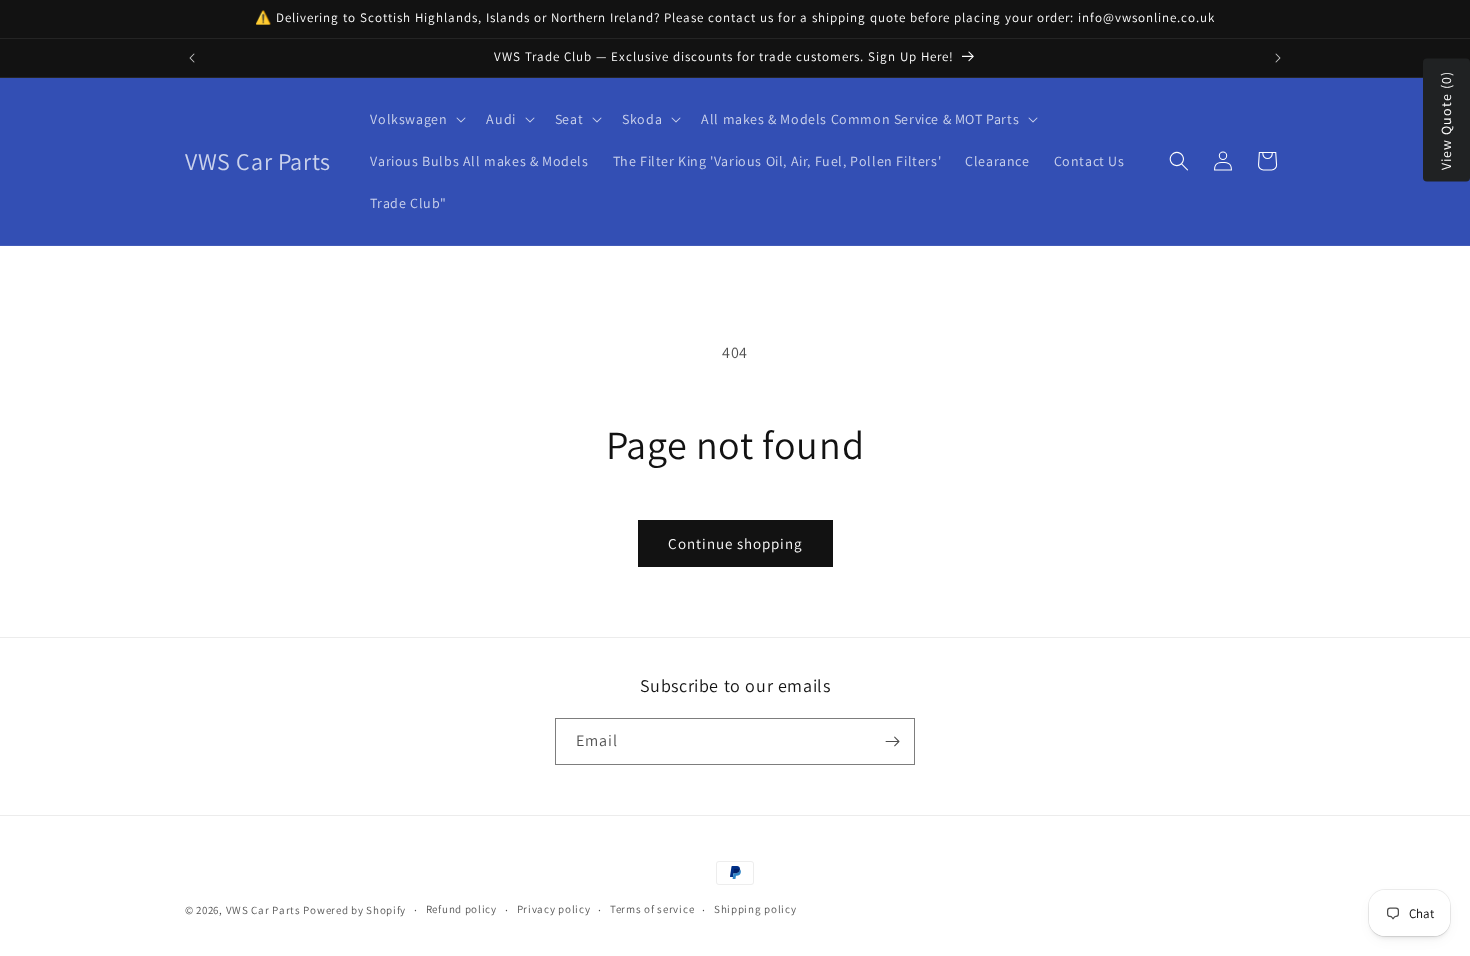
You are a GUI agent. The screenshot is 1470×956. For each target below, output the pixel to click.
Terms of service (652, 909)
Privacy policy (554, 909)
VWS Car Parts (263, 910)
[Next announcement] (1278, 58)
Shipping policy (755, 909)
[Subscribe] (892, 741)
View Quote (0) (1446, 120)
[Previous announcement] (192, 58)
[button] (416, 119)
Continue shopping (735, 543)
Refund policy (461, 909)
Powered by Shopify (354, 910)
